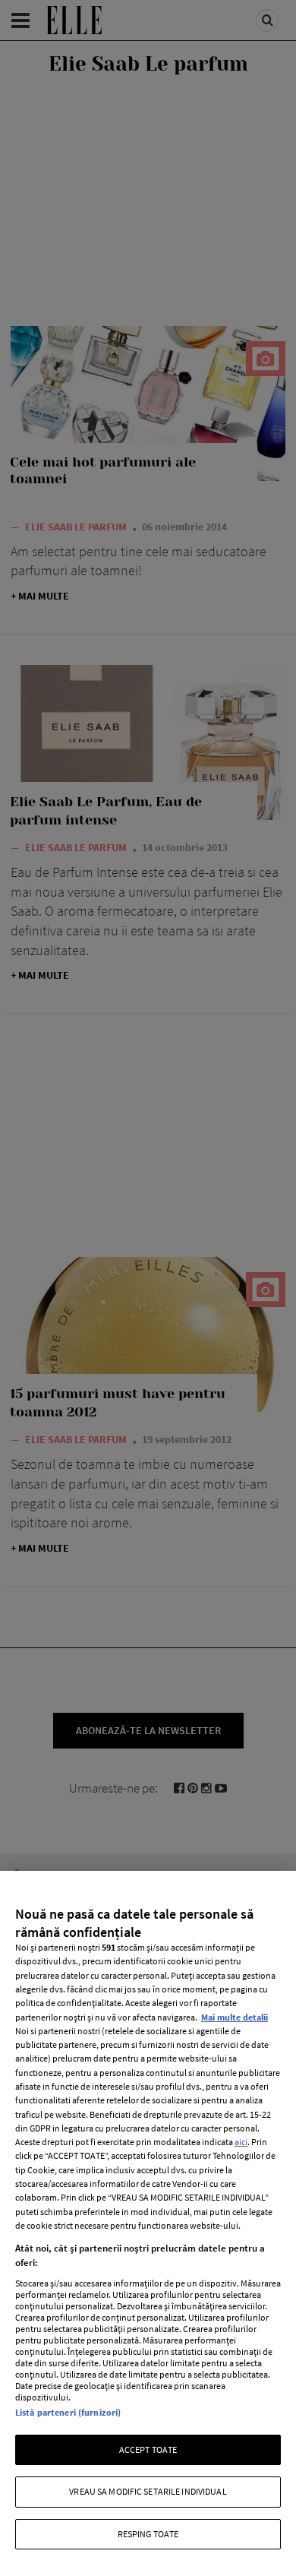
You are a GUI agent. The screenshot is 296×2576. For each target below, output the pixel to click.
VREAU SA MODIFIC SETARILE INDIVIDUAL (148, 2491)
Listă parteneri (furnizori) (68, 2412)
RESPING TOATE (148, 2534)
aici (241, 2142)
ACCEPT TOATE (148, 2449)
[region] (148, 2223)
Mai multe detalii (235, 2017)
